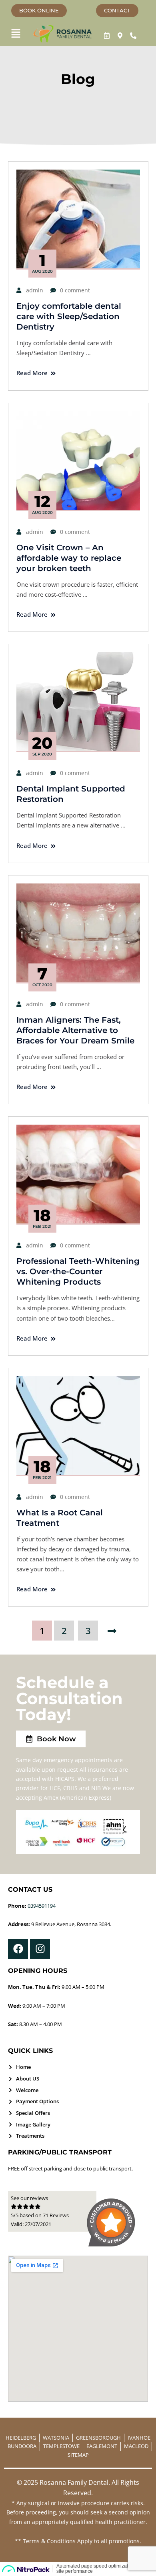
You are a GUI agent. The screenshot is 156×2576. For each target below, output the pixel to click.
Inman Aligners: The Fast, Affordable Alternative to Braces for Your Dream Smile (75, 1030)
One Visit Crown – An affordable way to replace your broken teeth (69, 558)
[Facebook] (18, 1949)
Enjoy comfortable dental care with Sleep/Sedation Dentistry (69, 316)
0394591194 (42, 1906)
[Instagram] (40, 1949)
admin (35, 290)
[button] (16, 34)
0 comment (75, 290)
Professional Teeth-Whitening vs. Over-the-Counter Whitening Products (78, 1271)
